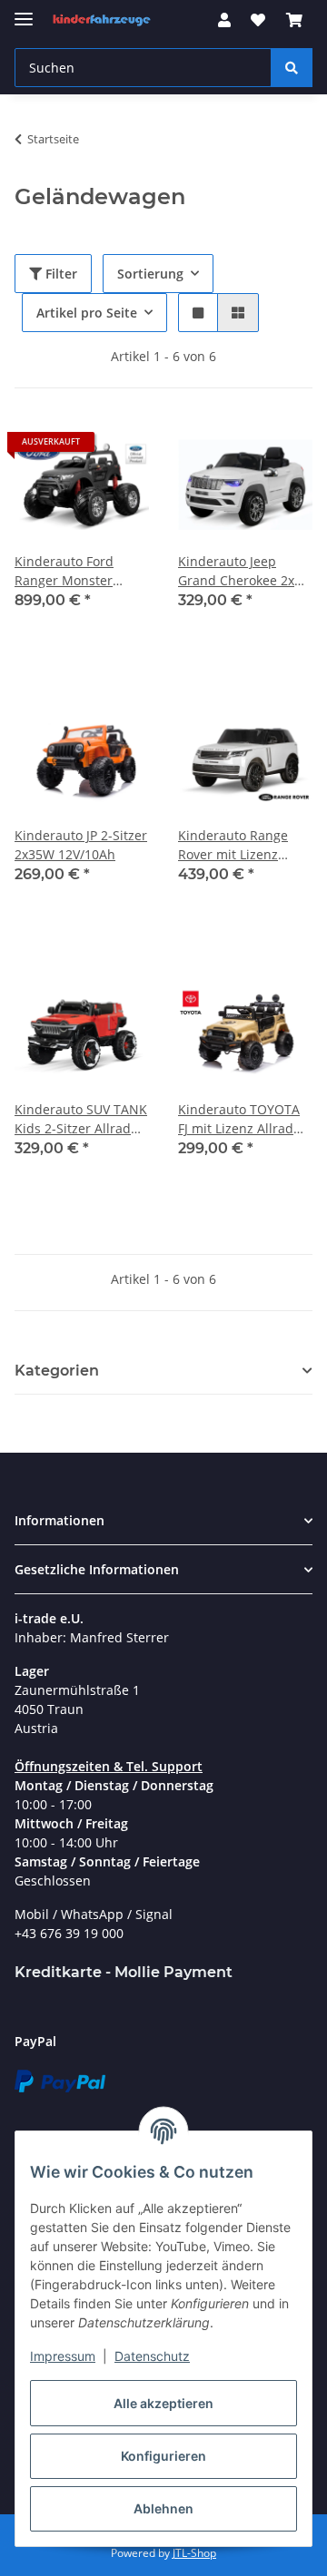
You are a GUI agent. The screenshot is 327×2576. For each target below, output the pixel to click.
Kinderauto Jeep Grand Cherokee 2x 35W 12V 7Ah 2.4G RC (243, 571)
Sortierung (150, 274)
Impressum (63, 2356)
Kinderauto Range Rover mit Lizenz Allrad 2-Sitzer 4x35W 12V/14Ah (243, 845)
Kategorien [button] (57, 1371)
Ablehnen (163, 2508)
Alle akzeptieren (163, 2403)
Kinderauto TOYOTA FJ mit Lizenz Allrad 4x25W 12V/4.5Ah (239, 1119)
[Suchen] (292, 68)
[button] (224, 20)
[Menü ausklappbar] (24, 11)
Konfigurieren (163, 2456)
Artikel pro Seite (87, 313)
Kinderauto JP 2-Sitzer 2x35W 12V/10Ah (81, 845)
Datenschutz (152, 2356)
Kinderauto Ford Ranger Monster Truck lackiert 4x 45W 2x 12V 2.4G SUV (79, 571)
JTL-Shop (194, 2553)
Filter (59, 274)
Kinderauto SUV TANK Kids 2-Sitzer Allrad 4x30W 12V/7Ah (81, 1119)
